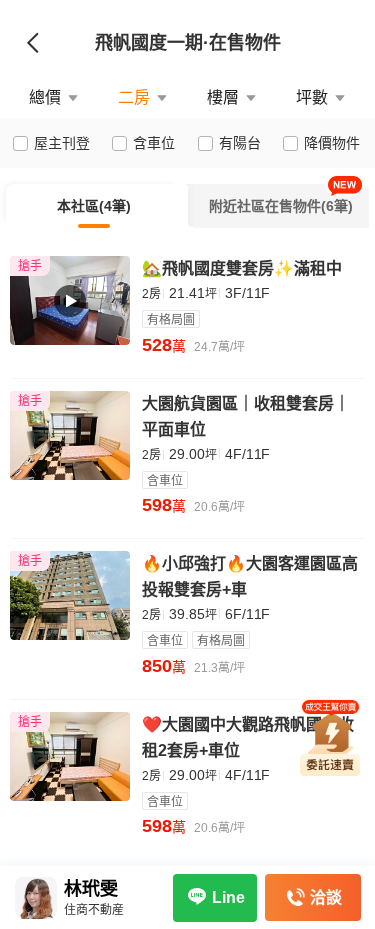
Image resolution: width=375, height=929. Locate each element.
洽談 (326, 897)
